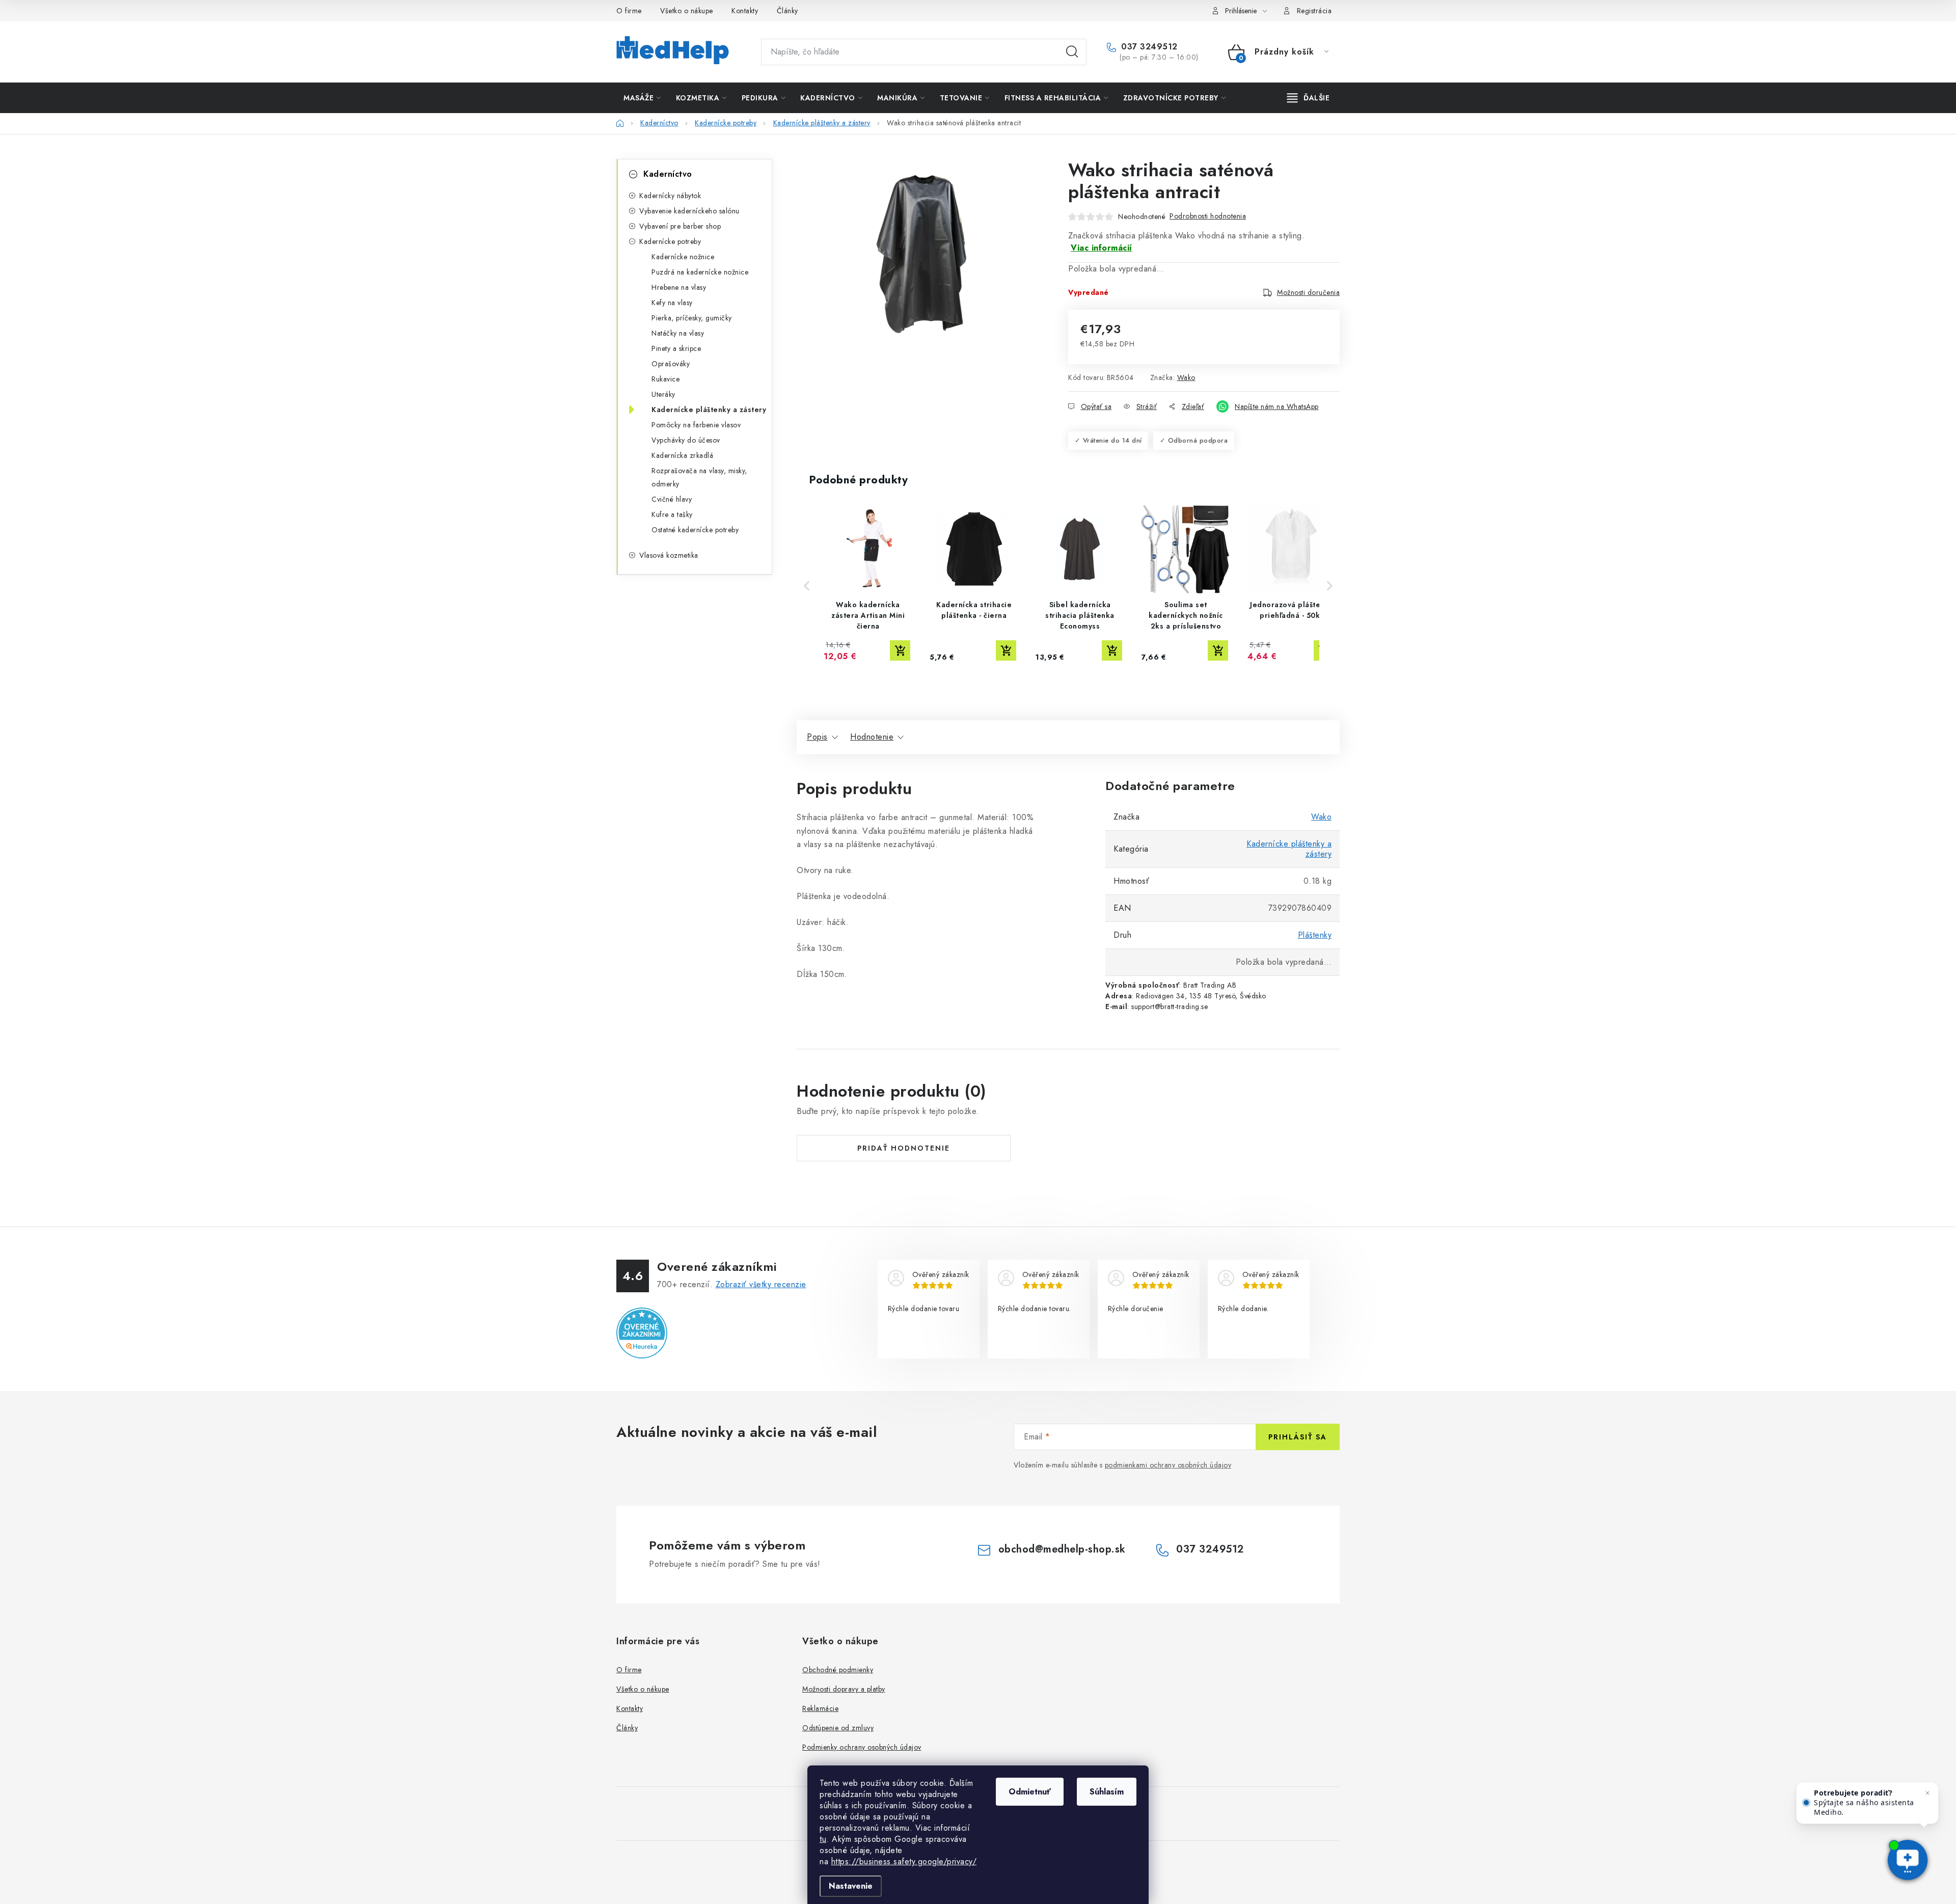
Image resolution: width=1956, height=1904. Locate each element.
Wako (1186, 377)
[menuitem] (642, 98)
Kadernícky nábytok (670, 196)
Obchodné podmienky (838, 1670)
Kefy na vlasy (672, 303)
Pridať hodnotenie (904, 1148)
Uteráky (663, 394)
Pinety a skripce (676, 348)
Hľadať (1072, 52)
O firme (629, 11)
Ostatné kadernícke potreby (695, 530)
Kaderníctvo (668, 174)
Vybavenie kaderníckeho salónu (689, 211)
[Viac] (1309, 98)
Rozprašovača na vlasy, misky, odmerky (699, 477)
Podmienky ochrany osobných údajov (862, 1747)
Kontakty (745, 11)
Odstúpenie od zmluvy (838, 1728)
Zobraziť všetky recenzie (761, 1284)
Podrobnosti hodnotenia (1208, 216)
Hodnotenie (872, 737)
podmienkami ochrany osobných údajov (1168, 1465)
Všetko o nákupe (687, 11)
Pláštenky (1315, 935)
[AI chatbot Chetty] (1908, 1861)
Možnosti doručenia (1308, 292)
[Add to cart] (900, 650)
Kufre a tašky (672, 514)
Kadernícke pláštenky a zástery (709, 410)
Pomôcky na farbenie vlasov (696, 425)
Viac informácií (1102, 248)
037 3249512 (1148, 47)
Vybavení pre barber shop (680, 226)
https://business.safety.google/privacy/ (904, 1861)
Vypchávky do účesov (686, 440)
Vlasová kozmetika (669, 555)
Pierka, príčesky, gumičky (692, 318)
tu (823, 1839)
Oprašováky (671, 364)
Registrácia (1314, 11)
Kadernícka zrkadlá (682, 455)
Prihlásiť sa (1298, 1437)
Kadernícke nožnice (683, 257)
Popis (817, 737)
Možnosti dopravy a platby (844, 1689)
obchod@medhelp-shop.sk (1062, 1549)
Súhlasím (1107, 1792)
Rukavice (665, 379)
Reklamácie (820, 1708)
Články (787, 11)
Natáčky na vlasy (678, 333)
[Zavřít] (1927, 1793)
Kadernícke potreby (670, 241)
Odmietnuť (1030, 1792)
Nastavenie (851, 1886)
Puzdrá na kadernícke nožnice (700, 272)
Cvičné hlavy (672, 499)
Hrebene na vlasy (679, 287)
